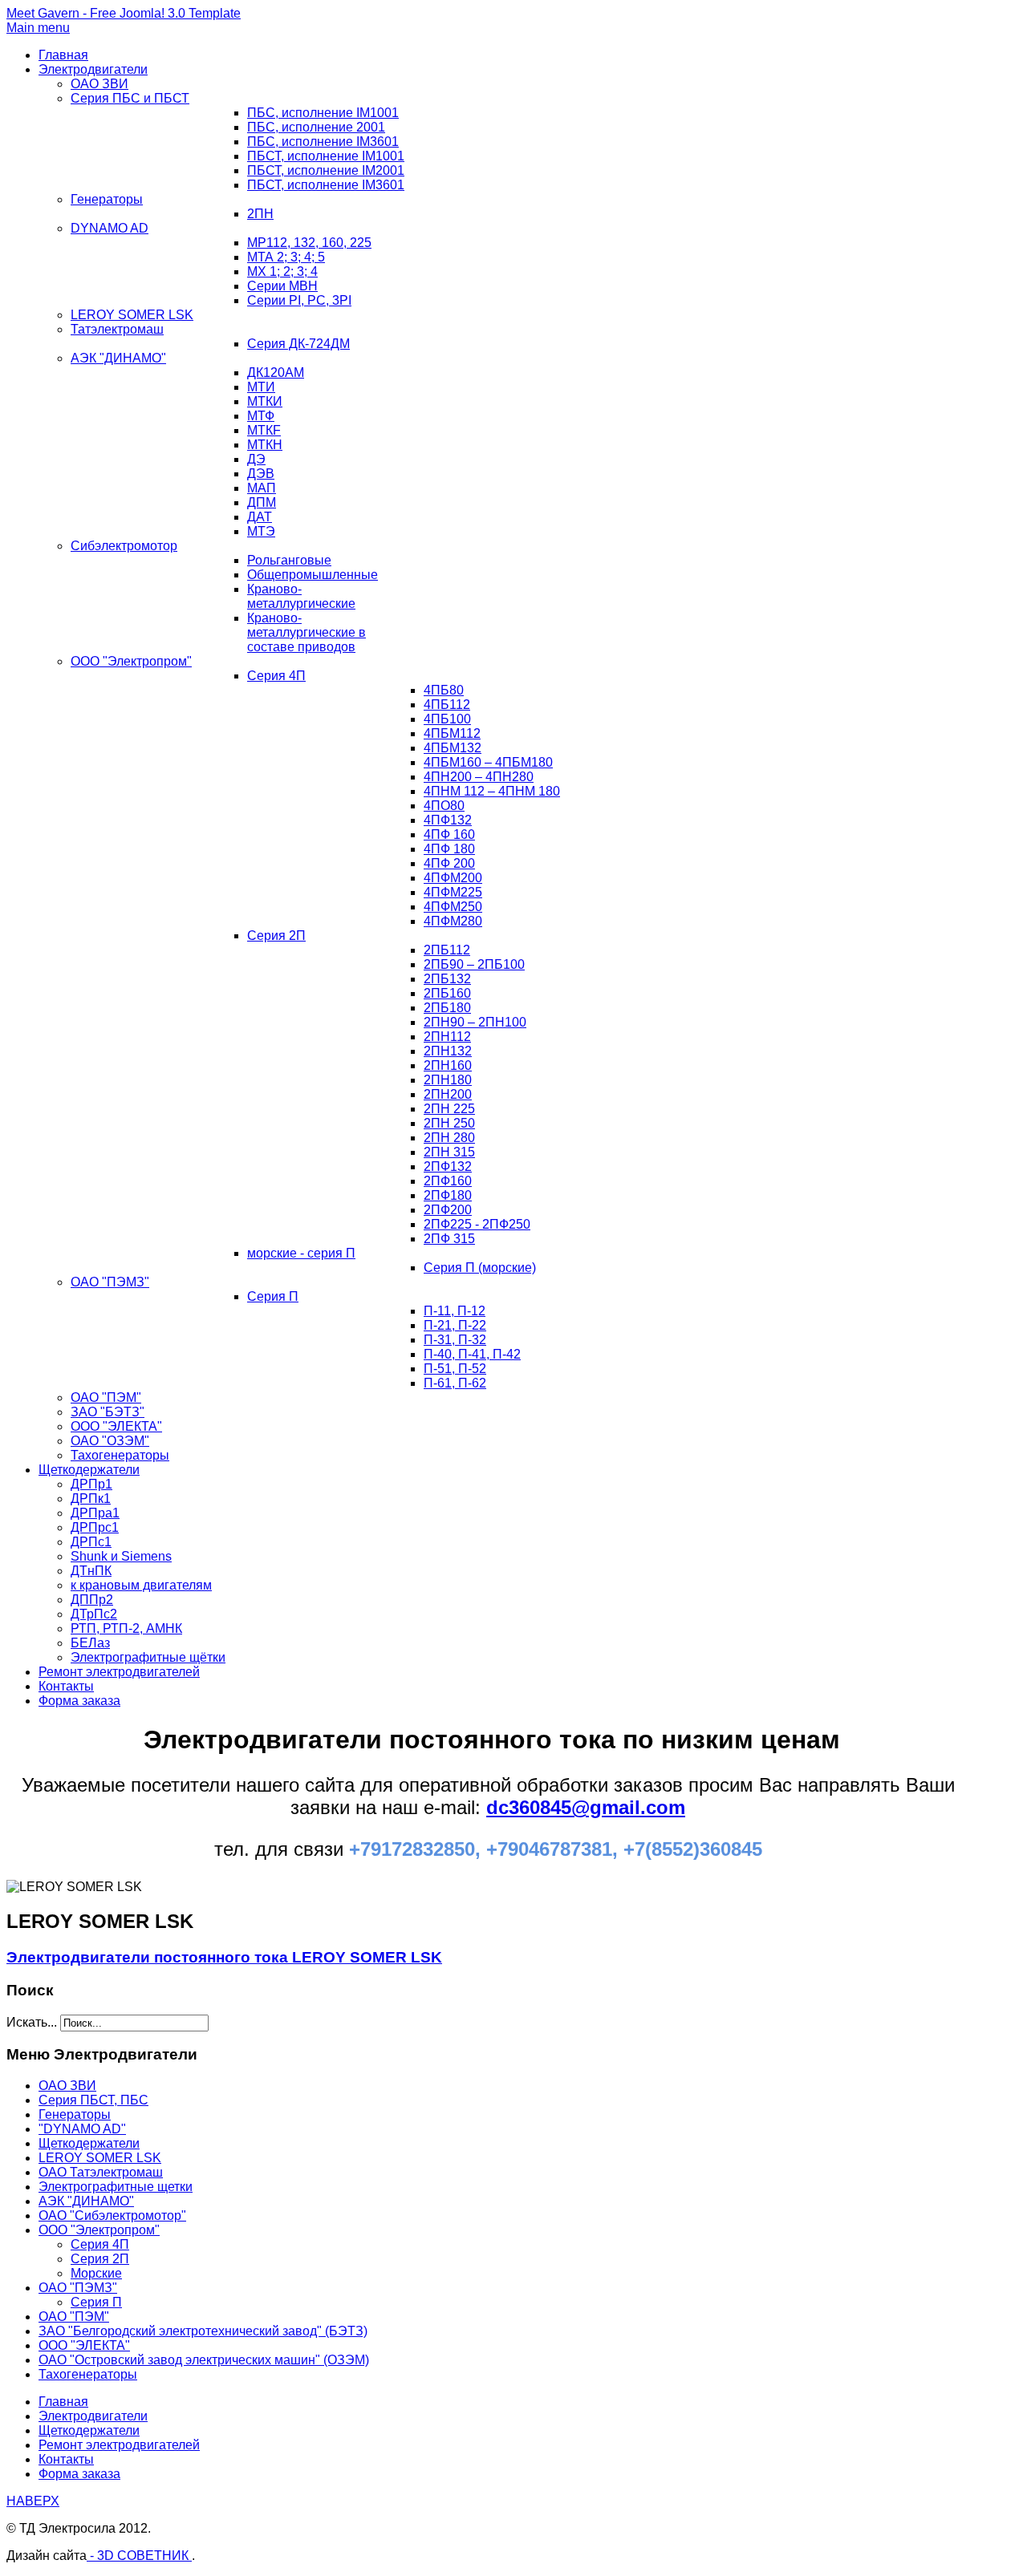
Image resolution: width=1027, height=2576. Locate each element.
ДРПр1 (91, 1484)
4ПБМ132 (453, 748)
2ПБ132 (447, 979)
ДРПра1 (95, 1513)
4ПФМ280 (453, 921)
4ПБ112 (447, 705)
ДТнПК (91, 1571)
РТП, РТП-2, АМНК (126, 1628)
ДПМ (262, 502)
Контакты (66, 1686)
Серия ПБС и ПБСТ (130, 98)
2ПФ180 (448, 1195)
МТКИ (265, 401)
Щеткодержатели (89, 1470)
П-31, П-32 (455, 1340)
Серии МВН (282, 286)
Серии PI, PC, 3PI (299, 300)
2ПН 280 (449, 1138)
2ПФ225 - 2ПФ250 (477, 1224)
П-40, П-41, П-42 (472, 1354)
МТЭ (261, 531)
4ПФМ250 (453, 907)
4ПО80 (444, 806)
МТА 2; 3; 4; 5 (286, 257)
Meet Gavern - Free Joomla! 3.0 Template (124, 13)
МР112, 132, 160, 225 (309, 243)
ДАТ (260, 517)
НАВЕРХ (33, 2501)
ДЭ (256, 459)
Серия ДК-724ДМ (298, 344)
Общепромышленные (313, 575)
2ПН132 (448, 1051)
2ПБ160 (447, 993)
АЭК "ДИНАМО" (118, 358)
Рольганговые (289, 560)
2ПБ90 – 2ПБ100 (474, 964)
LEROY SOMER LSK (132, 315)
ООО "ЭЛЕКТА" (116, 1426)
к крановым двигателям (141, 1585)
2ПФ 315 (449, 1239)
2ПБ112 (447, 950)
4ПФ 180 (449, 849)
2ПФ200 (448, 1210)
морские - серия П (301, 1253)
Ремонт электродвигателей (119, 1672)
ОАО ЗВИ (99, 84)
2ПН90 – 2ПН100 (475, 1022)
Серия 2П (276, 936)
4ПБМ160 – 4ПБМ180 (488, 762)
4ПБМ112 (452, 733)
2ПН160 (448, 1065)
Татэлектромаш (117, 329)
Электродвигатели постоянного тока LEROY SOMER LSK (224, 1957)
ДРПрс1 (95, 1527)
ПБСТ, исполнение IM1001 (326, 156)
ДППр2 (92, 1600)
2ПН (260, 214)
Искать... (32, 2022)
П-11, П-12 (455, 1311)
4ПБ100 (447, 719)
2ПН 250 (449, 1123)
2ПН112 (447, 1037)
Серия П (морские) (480, 1268)
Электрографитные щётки (148, 1657)
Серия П (273, 1296)
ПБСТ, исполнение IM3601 (326, 185)
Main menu (38, 28)
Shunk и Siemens (121, 1556)
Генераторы (107, 199)
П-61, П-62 (455, 1383)
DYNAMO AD (110, 228)
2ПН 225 (449, 1109)
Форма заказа (79, 1701)
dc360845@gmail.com (586, 1807)
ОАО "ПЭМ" (106, 1397)
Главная (63, 55)
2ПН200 (448, 1094)
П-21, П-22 (455, 1325)
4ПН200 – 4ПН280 (479, 777)
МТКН (265, 445)
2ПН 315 (449, 1152)
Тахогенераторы (120, 1455)
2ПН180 (448, 1080)
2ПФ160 (448, 1181)
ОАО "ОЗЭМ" (110, 1441)
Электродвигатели (93, 69)
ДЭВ (261, 474)
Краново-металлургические (301, 596)
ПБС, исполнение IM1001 (323, 113)
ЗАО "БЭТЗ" (108, 1412)
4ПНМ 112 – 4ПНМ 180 (492, 791)
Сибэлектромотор (124, 546)
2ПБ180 (447, 1008)
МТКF (264, 430)
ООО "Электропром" (131, 661)
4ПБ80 (444, 690)
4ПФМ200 (453, 878)
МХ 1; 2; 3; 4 (282, 271)
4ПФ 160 (449, 834)
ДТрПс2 (94, 1614)
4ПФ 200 (449, 863)
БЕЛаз (90, 1643)
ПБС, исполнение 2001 (316, 127)
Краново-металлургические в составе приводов (306, 632)
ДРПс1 (91, 1542)
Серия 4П (276, 676)
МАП (262, 488)
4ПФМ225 (453, 892)
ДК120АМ (276, 373)
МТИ (261, 387)
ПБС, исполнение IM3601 (323, 142)
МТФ (261, 416)
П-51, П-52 (455, 1369)
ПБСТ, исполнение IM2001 (326, 170)
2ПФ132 (448, 1166)
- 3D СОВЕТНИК (139, 2556)
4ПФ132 (448, 820)
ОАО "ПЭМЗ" (110, 1282)
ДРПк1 (91, 1499)
